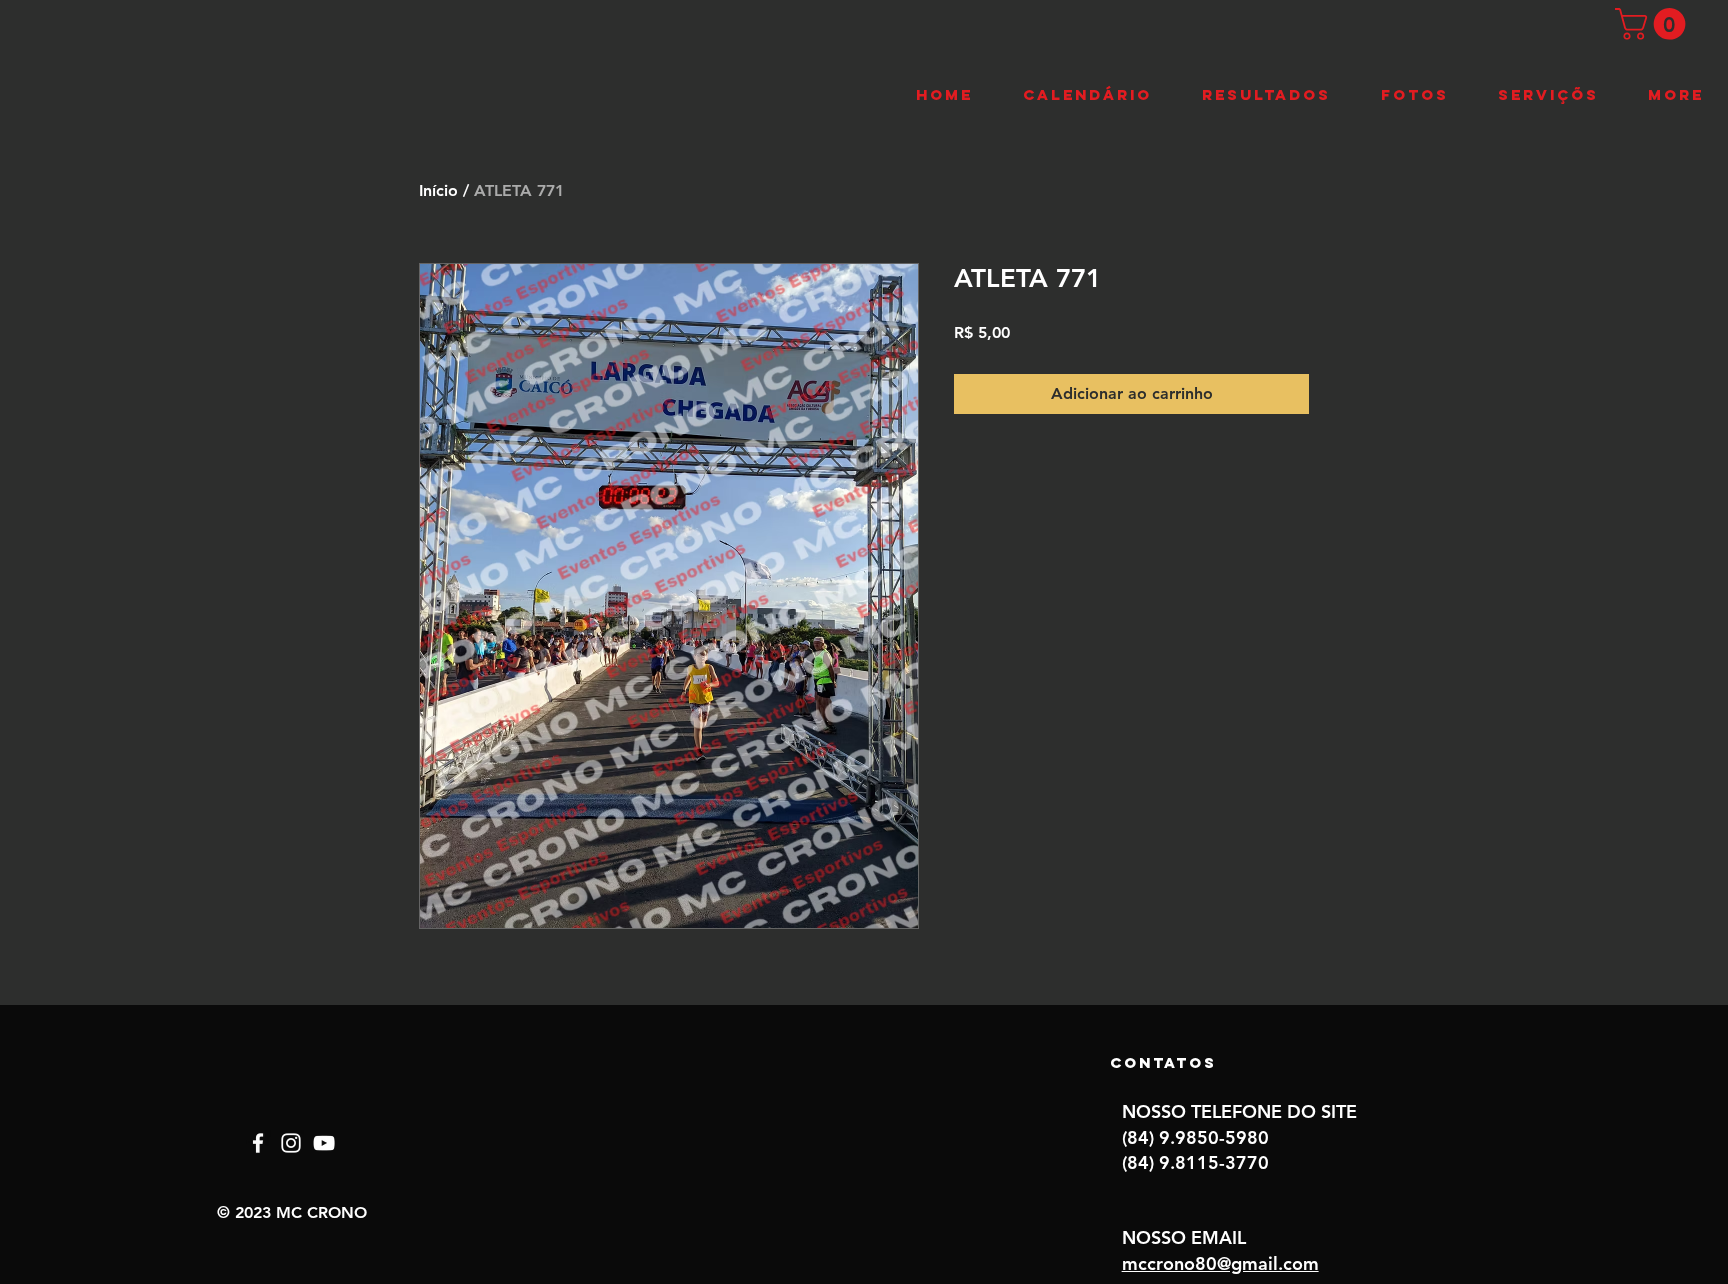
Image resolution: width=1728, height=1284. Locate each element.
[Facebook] (258, 1143)
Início (438, 190)
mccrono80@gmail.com (1220, 1263)
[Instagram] (291, 1143)
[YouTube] (324, 1143)
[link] (1654, 24)
